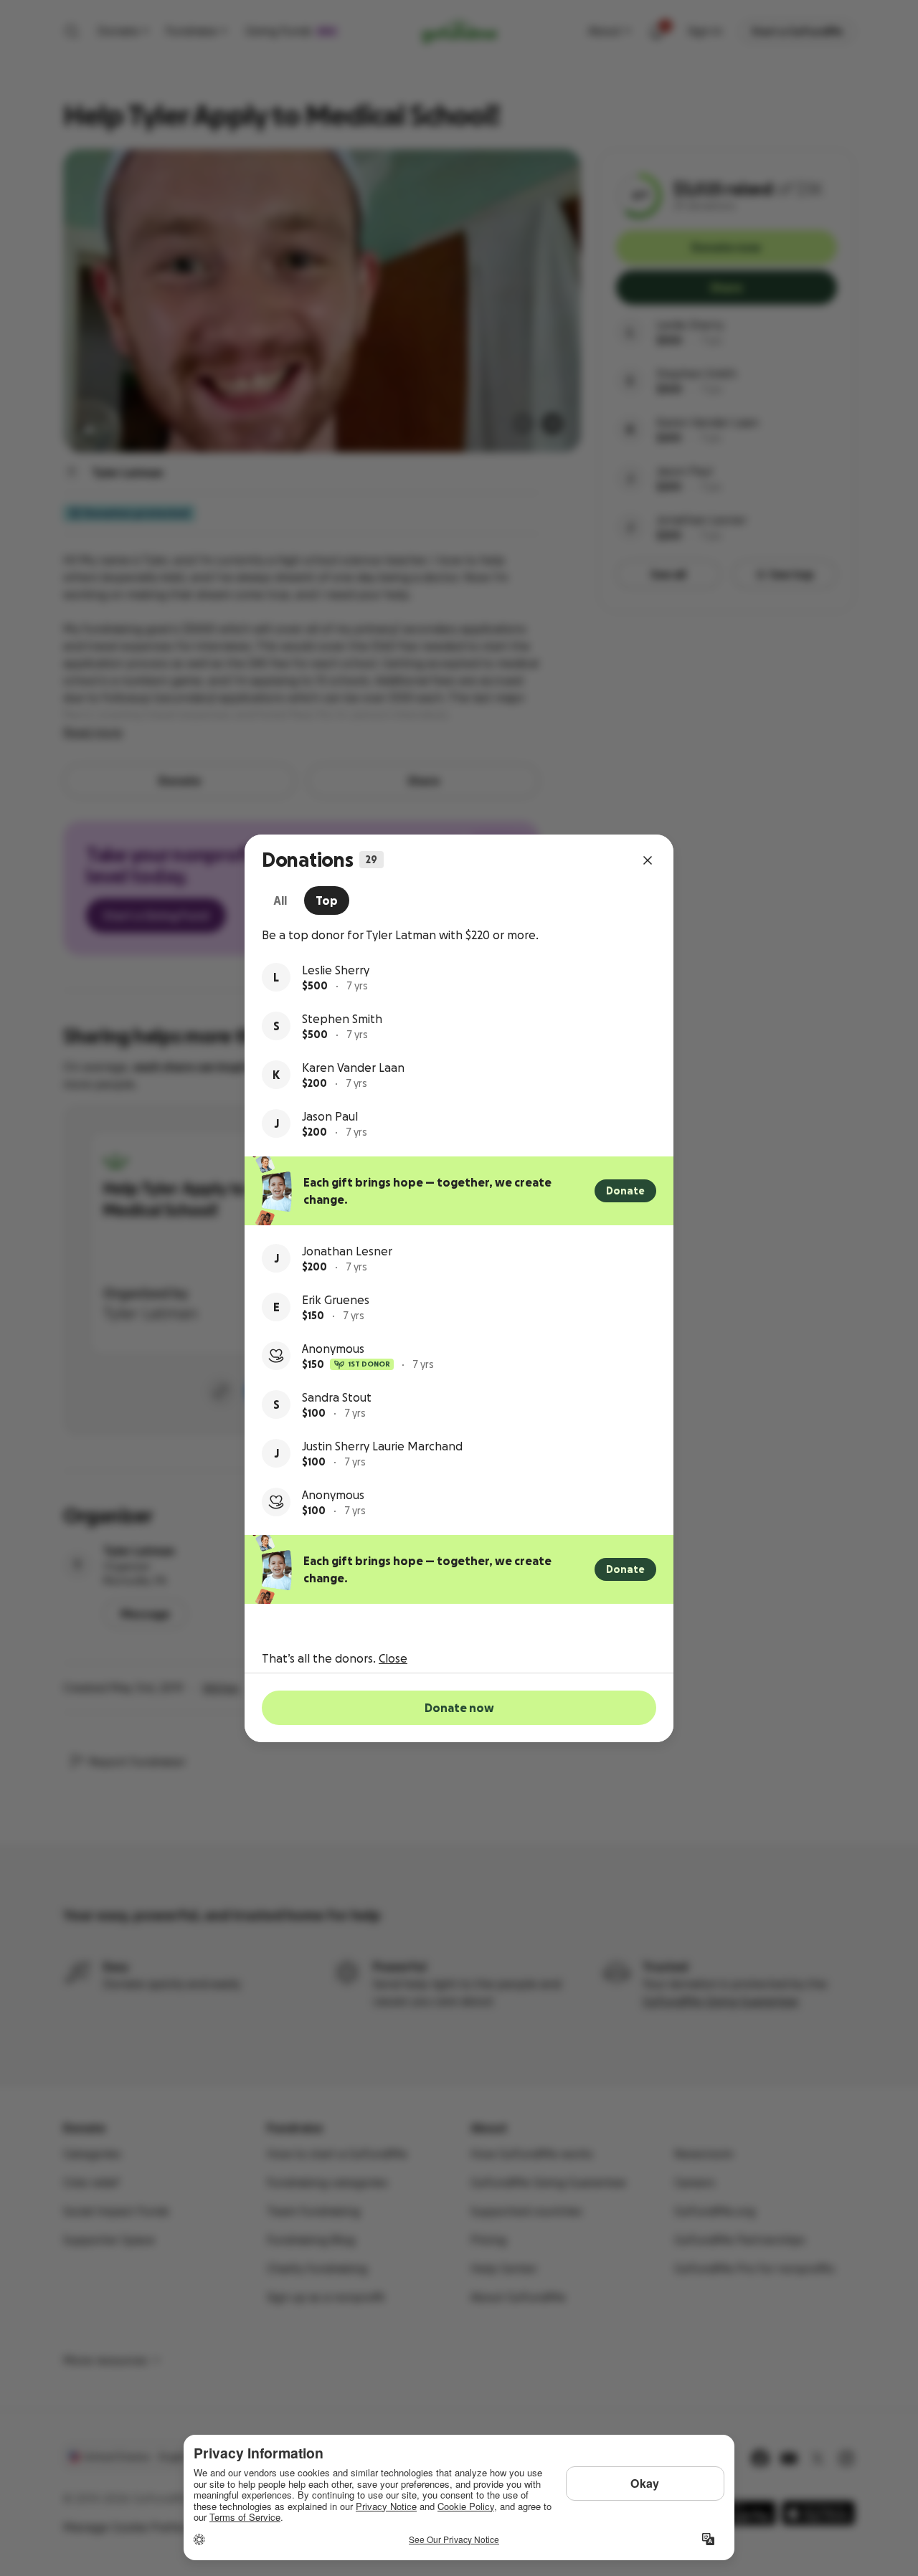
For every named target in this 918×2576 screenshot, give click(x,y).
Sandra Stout (337, 1397)
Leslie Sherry (336, 970)
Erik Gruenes (336, 1300)
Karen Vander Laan (353, 1068)
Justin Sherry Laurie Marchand (382, 1446)
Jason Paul (330, 1116)
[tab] (280, 900)
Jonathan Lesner (347, 1251)
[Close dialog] (648, 860)
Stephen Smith (342, 1019)
